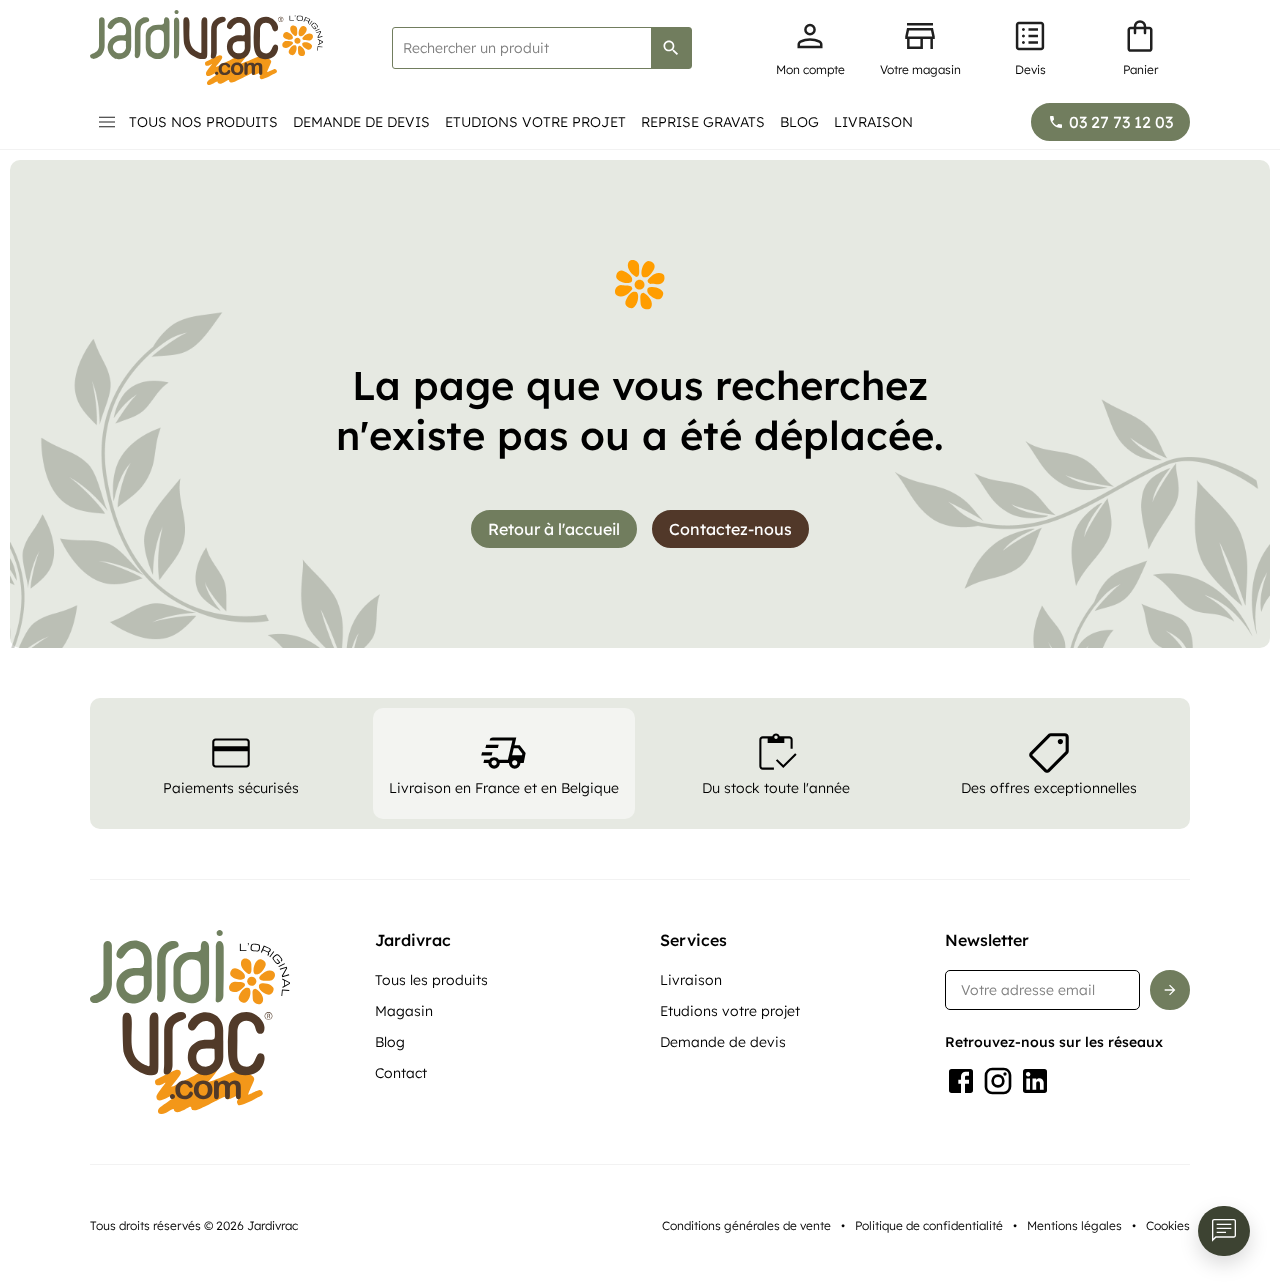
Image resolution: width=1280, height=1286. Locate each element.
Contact (401, 1073)
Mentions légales (1074, 1225)
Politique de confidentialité (929, 1225)
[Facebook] (961, 1081)
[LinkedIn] (1035, 1081)
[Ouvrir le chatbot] (1224, 1231)
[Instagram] (998, 1081)
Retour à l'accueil (554, 529)
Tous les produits (431, 980)
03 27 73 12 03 (1121, 122)
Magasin (404, 1011)
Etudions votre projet (535, 122)
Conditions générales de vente (746, 1225)
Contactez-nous (730, 529)
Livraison (873, 122)
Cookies (1168, 1225)
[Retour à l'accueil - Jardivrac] (206, 47)
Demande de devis (361, 122)
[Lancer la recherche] (671, 48)
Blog (799, 122)
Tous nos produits (203, 122)
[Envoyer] (1170, 990)
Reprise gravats (703, 122)
